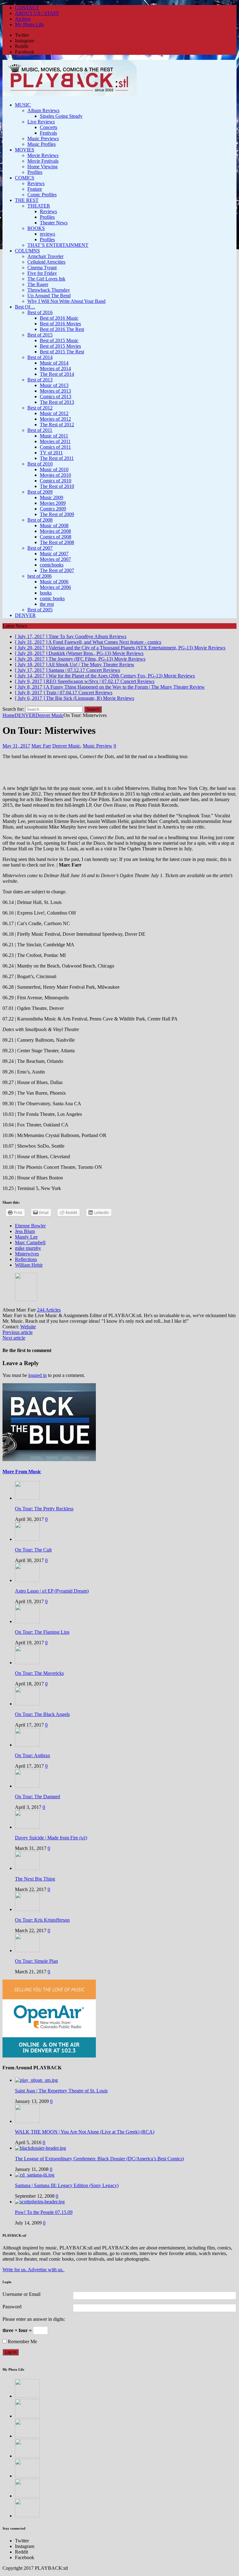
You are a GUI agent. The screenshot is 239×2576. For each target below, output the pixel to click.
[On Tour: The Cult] (27, 1539)
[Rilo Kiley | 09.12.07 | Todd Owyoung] (27, 2496)
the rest (47, 604)
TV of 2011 (51, 453)
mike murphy (28, 1248)
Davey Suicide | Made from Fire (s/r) (51, 1838)
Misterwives (27, 1254)
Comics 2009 (53, 509)
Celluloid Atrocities (46, 262)
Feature (35, 189)
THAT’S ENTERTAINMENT (58, 245)
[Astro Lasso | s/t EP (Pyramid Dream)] (27, 1580)
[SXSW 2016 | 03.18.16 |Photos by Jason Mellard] (27, 2516)
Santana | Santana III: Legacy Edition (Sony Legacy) (67, 2185)
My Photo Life (29, 24)
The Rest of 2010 (57, 486)
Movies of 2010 (55, 475)
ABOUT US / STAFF (37, 13)
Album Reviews (43, 110)
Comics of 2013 (56, 397)
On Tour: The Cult (33, 1550)
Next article (14, 1338)
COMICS (25, 178)
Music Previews (43, 139)
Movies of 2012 (55, 419)
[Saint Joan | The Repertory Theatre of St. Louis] (36, 2080)
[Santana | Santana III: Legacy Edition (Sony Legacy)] (35, 2175)
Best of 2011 (40, 430)
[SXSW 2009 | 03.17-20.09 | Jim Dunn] (27, 2396)
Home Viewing (42, 167)
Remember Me (22, 2342)
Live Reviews (41, 122)
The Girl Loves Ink (46, 279)
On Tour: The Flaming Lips (42, 1632)
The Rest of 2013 (57, 402)
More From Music (22, 1472)
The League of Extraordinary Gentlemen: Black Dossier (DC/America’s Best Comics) (99, 2159)
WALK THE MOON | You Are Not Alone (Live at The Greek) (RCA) (85, 2132)
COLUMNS (27, 251)
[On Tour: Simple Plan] (27, 1950)
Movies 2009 (53, 503)
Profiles (35, 172)
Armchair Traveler (45, 256)
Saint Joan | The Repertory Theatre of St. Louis (61, 2091)
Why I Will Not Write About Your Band (66, 301)
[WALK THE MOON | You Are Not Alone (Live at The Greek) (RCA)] (27, 2121)
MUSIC (23, 105)
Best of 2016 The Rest (62, 329)
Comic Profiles (42, 195)
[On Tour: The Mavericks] (27, 1663)
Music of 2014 (54, 363)
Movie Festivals (43, 161)
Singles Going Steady (61, 116)
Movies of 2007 (55, 559)
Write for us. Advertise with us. (34, 2270)
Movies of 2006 (55, 587)
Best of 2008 (40, 520)
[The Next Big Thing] (27, 1868)
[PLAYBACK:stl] (119, 79)
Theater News (54, 223)
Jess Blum (25, 1231)
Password (12, 2307)
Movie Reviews (43, 155)
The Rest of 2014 (57, 374)
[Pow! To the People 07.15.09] (40, 2202)
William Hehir (29, 1265)
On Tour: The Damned (37, 1797)
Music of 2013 (54, 385)
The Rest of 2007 (57, 570)
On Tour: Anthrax (33, 1755)
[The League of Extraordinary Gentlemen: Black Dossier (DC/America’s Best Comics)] (40, 2148)
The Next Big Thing (35, 1879)
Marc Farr (41, 746)
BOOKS (36, 228)
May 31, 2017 (16, 746)
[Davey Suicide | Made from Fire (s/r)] (27, 1827)
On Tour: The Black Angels (42, 1714)
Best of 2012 (40, 408)
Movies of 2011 (55, 441)
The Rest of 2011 (57, 458)
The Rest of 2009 (57, 514)
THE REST (27, 200)
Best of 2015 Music (59, 340)
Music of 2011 (54, 436)
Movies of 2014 (55, 368)
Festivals (48, 133)
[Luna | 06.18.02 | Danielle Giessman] (27, 2456)
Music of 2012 (54, 413)
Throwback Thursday (49, 290)
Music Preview (98, 746)
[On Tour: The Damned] (27, 1786)
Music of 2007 (54, 554)
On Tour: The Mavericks (39, 1673)
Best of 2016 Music (59, 318)
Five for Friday (42, 273)
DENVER (25, 615)
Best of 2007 (40, 548)
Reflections (26, 1259)
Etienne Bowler (30, 1226)
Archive (23, 19)
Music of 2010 (54, 469)
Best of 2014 (40, 357)
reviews (47, 234)
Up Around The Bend (49, 296)
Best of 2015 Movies (60, 346)
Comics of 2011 (55, 447)
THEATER (39, 206)
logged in (37, 1375)
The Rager (38, 284)
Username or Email (21, 2294)
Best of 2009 (40, 492)
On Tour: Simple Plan (36, 1961)
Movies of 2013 (55, 391)
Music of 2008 (54, 526)
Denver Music (66, 746)
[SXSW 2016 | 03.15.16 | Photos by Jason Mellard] (27, 2476)
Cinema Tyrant (42, 268)
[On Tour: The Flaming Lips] (27, 1621)
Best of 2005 (40, 610)
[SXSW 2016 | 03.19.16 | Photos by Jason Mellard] (27, 2416)
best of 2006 (40, 576)
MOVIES (25, 150)
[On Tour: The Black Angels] (27, 1704)
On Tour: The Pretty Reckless (44, 1509)
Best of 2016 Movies (60, 324)
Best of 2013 (40, 380)
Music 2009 (52, 497)
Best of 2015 (40, 335)
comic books (52, 598)
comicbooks (52, 565)
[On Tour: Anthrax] (27, 1745)
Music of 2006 (54, 582)
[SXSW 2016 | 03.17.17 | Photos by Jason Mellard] (27, 2436)
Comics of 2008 (56, 537)
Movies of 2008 (55, 531)
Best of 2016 (40, 312)
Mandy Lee (26, 1237)
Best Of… (25, 307)
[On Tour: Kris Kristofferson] (27, 1909)
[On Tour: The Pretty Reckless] (27, 1498)
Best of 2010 (40, 464)
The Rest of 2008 (57, 542)
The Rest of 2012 (57, 425)
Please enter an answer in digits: (34, 2319)
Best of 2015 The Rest (62, 352)
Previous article (18, 1332)
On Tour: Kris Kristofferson (42, 1920)
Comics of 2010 (56, 481)
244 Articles (49, 1310)
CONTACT (27, 8)
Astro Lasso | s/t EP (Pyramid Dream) (52, 1591)
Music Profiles (42, 144)
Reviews (36, 183)
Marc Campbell (30, 1243)
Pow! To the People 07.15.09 (44, 2212)
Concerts (49, 127)
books (46, 593)
